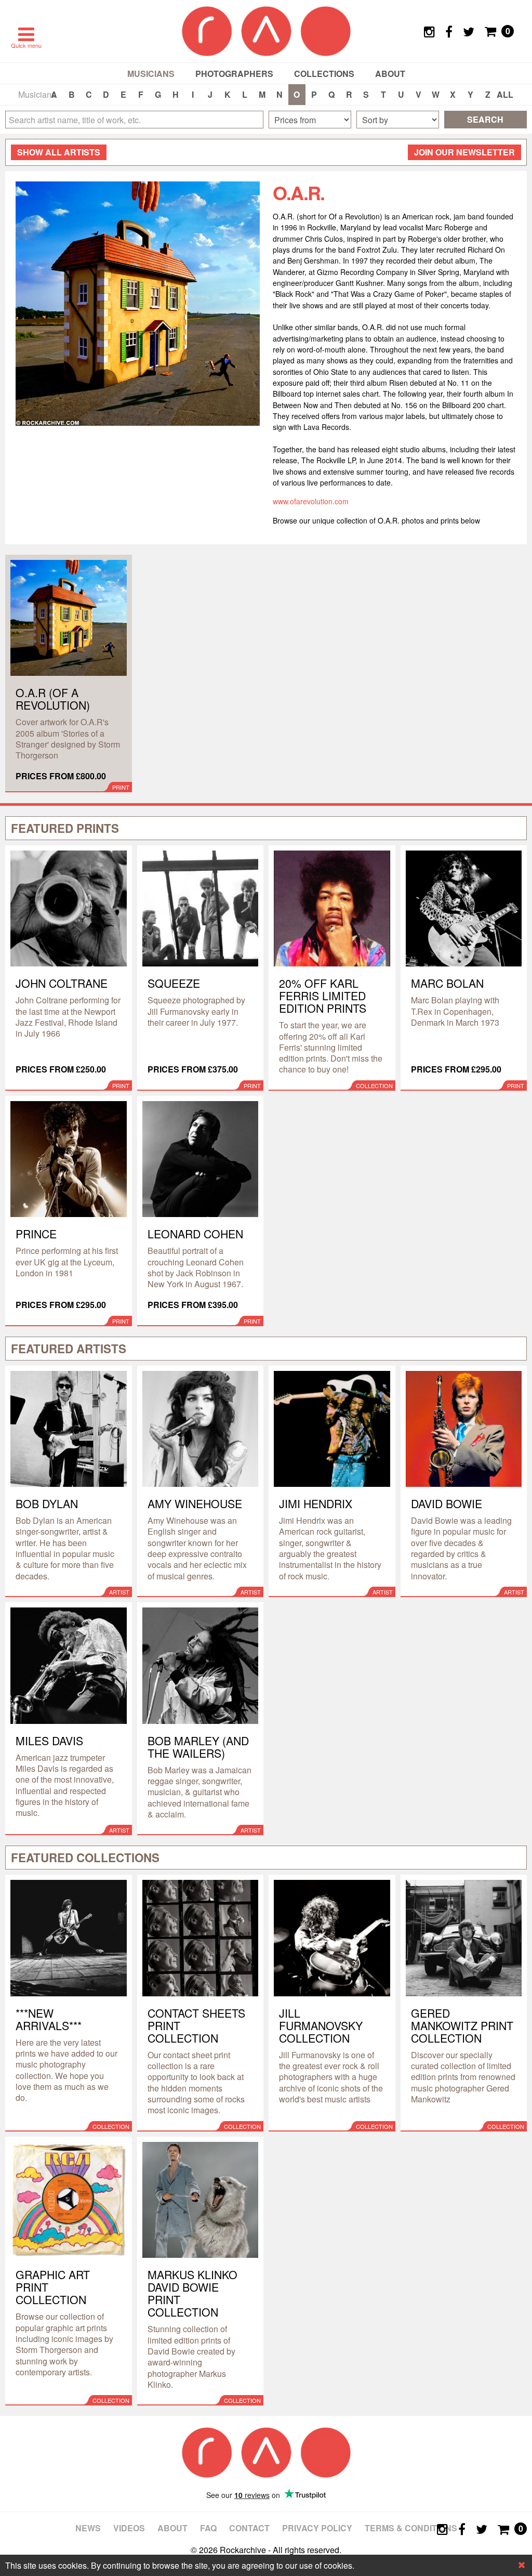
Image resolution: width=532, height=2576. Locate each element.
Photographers (234, 74)
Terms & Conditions (411, 2528)
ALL (505, 94)
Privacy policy (317, 2528)
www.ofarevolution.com (311, 501)
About (390, 74)
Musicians (151, 74)
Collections (324, 74)
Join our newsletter (464, 152)
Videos (129, 2528)
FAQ (208, 2528)
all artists (59, 152)
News (88, 2528)
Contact (249, 2528)
